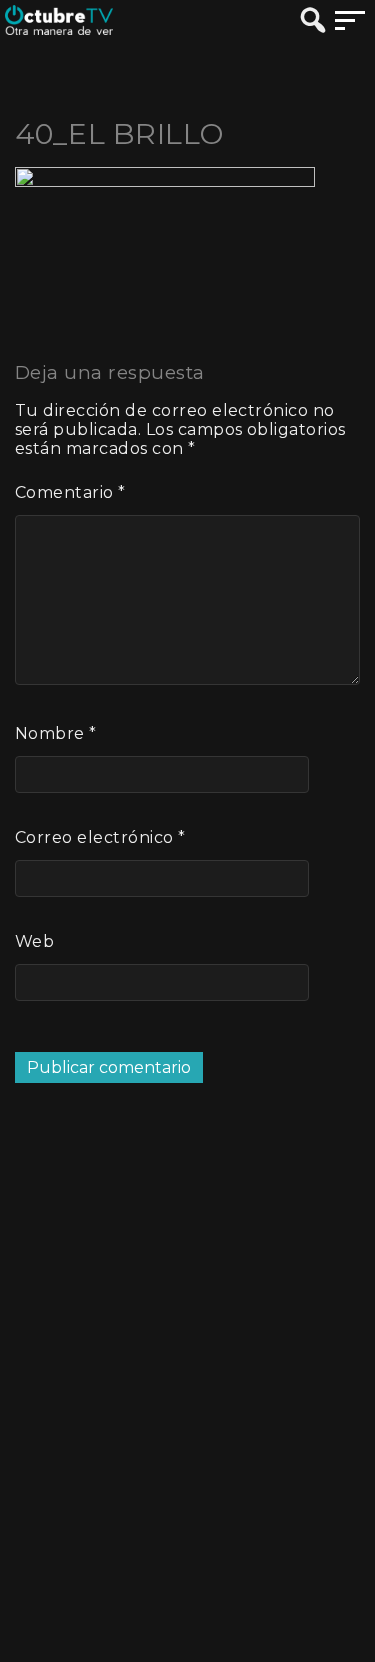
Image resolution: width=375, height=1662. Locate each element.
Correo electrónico (100, 837)
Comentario (70, 492)
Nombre (56, 733)
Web (34, 941)
